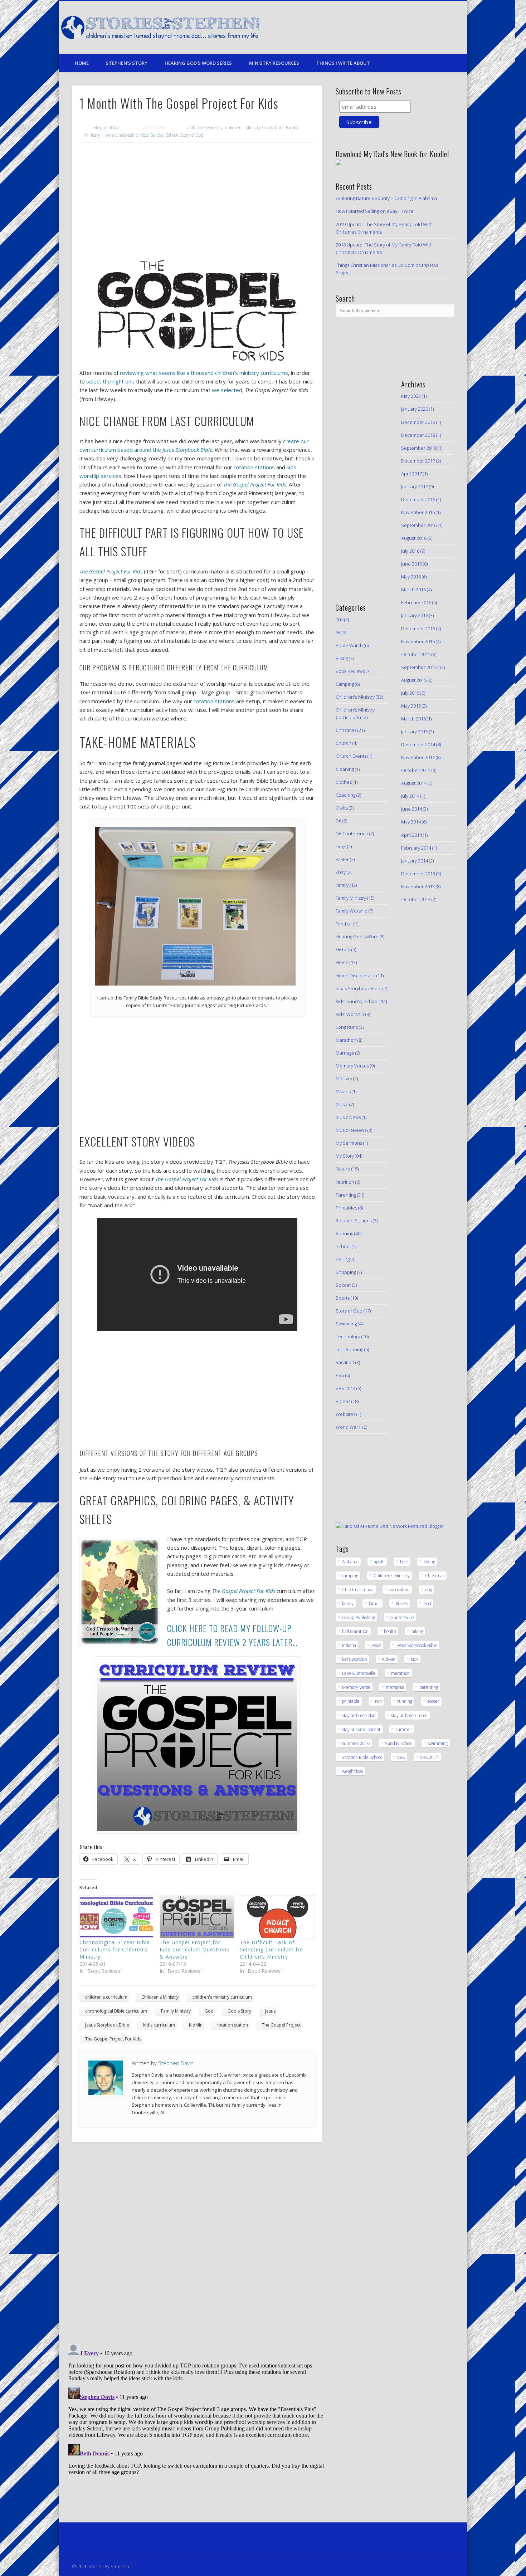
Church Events (351, 756)
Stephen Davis (107, 128)
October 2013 (416, 899)
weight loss (352, 1771)
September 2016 (419, 525)
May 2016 (411, 577)
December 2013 (418, 874)
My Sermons (349, 1143)
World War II (349, 1427)
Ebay (341, 872)
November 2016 (418, 512)
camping (350, 1576)
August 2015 (414, 680)
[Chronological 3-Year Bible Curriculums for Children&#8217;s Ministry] (116, 1917)
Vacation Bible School (362, 1757)
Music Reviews (351, 1130)
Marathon (346, 1040)
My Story (345, 1156)
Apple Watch (349, 645)
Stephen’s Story (127, 63)
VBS (340, 1375)
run (378, 1701)
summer (404, 1729)
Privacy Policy (87, 2540)
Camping (345, 684)
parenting (429, 1687)
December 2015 (418, 629)
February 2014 (416, 848)
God (209, 2011)
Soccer (343, 1285)
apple (379, 1562)
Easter (342, 859)
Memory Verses (352, 1066)
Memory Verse (356, 1687)
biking (429, 1562)
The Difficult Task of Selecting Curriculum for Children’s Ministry (272, 1949)
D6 (339, 821)
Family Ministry (176, 2011)
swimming (438, 1743)
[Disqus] (197, 2245)
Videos (343, 1401)
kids (415, 1659)
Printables (346, 1208)
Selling (343, 1259)
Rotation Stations (354, 1221)
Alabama (350, 1562)
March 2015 (413, 719)
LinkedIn (444, 28)
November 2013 (418, 886)
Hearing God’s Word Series (198, 63)
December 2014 (418, 744)
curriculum (399, 1590)
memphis (395, 1687)
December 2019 (418, 422)
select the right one (110, 381)
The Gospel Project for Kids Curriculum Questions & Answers (194, 1949)
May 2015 (411, 706)
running (405, 1701)
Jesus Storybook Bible (107, 2025)
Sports (343, 1298)
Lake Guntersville (359, 1673)
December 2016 (418, 499)
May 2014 (411, 822)
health (390, 1631)
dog (428, 1590)
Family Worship (352, 911)
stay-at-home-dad (359, 1715)
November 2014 (418, 757)
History (343, 949)
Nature (343, 1169)
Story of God (192, 135)
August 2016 (414, 538)
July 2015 (410, 693)
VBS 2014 (345, 1388)
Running (344, 1233)
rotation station (232, 2025)
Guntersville (402, 1617)
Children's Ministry (204, 128)
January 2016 (415, 615)
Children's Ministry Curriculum (254, 128)
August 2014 (414, 783)
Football (344, 924)
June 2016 (411, 564)
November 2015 (418, 641)
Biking (342, 658)
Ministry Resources (274, 63)
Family (342, 885)
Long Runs (347, 1027)
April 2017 (411, 474)
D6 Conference (352, 834)
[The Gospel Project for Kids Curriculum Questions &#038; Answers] (196, 1917)
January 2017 (415, 487)
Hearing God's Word (357, 937)
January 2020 (415, 409)
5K (338, 632)
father (375, 1604)
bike (404, 1562)
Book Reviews (350, 671)
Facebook (385, 28)
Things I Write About (343, 63)
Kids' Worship (350, 1014)
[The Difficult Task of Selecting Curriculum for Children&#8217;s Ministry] (276, 1917)
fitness (402, 1604)
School (343, 1246)
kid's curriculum (159, 2025)
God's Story (239, 2011)
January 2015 (415, 732)
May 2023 (411, 396)
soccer (434, 1701)
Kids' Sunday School (159, 135)
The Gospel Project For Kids (113, 2039)
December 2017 (418, 461)
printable (351, 1701)
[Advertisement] (197, 201)
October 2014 (416, 770)
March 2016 (413, 590)
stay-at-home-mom (409, 1715)
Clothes (344, 782)
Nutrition (345, 1182)
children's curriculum (106, 1997)
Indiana (349, 1645)
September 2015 (419, 667)
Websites (345, 1414)
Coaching (345, 795)
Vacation (345, 1362)
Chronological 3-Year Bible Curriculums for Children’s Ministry (115, 1949)
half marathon (355, 1631)
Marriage (345, 1053)
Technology (348, 1336)
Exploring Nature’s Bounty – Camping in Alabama (386, 198)
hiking (417, 1631)
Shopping (346, 1272)
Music (342, 1104)
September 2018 (419, 448)
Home (82, 63)
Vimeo (429, 28)
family (348, 1604)
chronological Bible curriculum (116, 2011)
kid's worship (354, 1659)
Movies (343, 1091)
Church (344, 743)
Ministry (344, 1079)
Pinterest (415, 28)
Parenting (346, 1195)
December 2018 (418, 435)
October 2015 (416, 654)
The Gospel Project (281, 2025)
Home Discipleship (120, 135)
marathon (400, 1673)
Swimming (346, 1324)
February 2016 (416, 602)
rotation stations (255, 467)
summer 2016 (356, 1743)
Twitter (400, 28)
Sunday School (399, 1743)
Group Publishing (359, 1617)
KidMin (196, 2025)
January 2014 (415, 861)
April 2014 (411, 835)
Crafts (342, 808)
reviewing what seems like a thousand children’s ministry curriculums (204, 373)
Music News (348, 1117)
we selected (227, 390)
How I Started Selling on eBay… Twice (375, 211)
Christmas (346, 730)
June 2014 (411, 809)
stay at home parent (361, 1729)
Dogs (341, 846)
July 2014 (410, 796)
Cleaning (345, 769)
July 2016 (410, 551)
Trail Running (349, 1349)
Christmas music (358, 1590)
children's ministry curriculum (222, 1997)
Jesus (270, 2011)
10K (339, 620)
